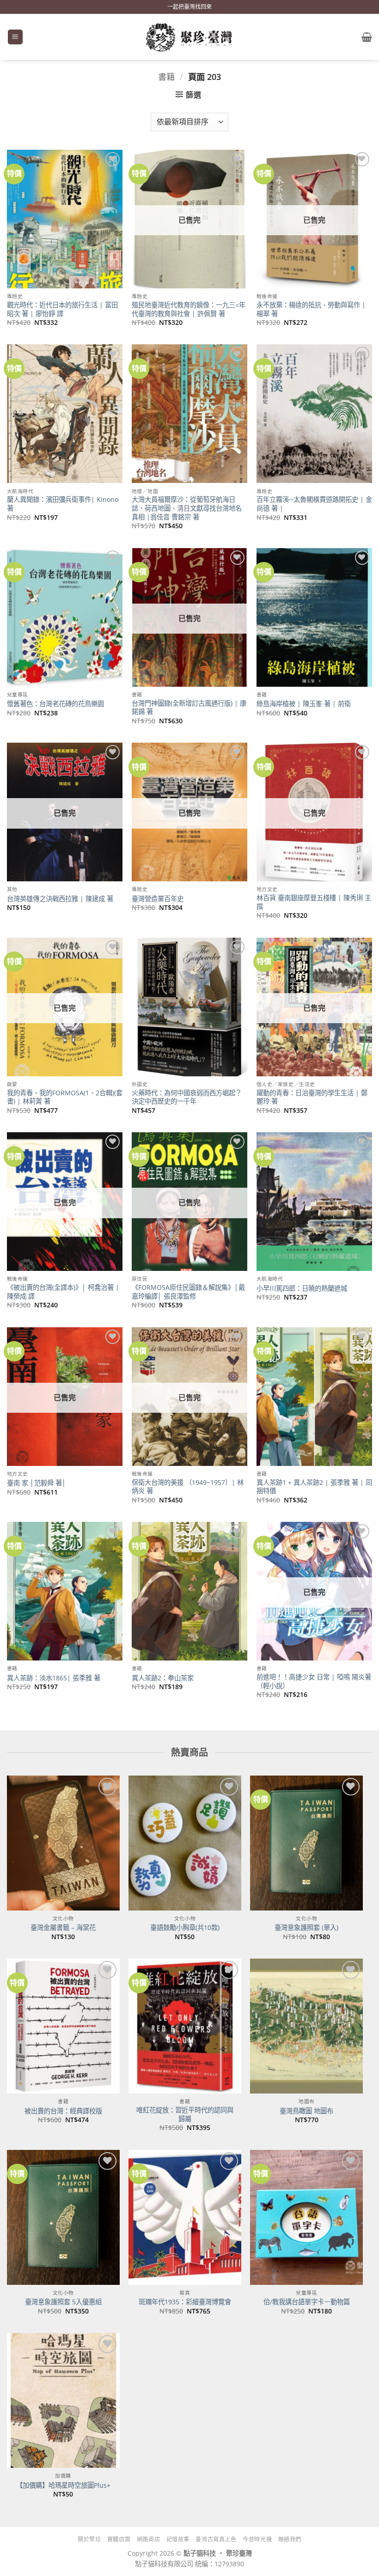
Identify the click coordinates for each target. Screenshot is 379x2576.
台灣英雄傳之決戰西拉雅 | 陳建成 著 (60, 899)
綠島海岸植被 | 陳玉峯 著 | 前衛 (304, 704)
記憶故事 (178, 2539)
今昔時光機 (257, 2539)
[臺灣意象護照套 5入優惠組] (63, 2217)
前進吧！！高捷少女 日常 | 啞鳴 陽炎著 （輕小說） (314, 1682)
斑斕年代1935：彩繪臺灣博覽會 (185, 2302)
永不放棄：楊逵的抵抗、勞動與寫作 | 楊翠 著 (311, 309)
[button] (15, 37)
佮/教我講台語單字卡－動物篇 (307, 2302)
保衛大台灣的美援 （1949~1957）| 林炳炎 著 (188, 1487)
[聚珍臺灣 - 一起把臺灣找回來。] (189, 37)
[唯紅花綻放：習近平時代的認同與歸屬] (185, 2026)
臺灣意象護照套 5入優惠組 (63, 2302)
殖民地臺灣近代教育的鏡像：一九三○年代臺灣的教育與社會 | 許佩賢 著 (189, 309)
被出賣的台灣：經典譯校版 (63, 2111)
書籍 (166, 76)
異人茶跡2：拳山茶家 (163, 1678)
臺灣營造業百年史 (158, 899)
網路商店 (148, 2539)
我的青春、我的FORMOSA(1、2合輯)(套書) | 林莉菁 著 (65, 1097)
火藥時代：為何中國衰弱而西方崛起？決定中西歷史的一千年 (187, 1097)
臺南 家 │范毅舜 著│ (37, 1483)
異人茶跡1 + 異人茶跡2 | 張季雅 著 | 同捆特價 (314, 1487)
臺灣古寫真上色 (216, 2539)
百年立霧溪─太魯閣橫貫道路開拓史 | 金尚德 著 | (314, 504)
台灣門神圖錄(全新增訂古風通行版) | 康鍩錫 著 (189, 708)
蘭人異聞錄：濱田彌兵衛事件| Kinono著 (63, 504)
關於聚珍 (89, 2539)
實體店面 (119, 2539)
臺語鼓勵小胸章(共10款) (185, 1928)
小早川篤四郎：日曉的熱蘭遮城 (302, 1288)
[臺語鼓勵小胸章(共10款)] (185, 1843)
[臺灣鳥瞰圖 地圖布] (306, 2026)
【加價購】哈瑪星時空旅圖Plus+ (63, 2485)
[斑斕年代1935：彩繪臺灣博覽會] (185, 2217)
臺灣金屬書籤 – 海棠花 (63, 1928)
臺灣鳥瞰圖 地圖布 (306, 2111)
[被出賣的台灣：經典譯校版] (63, 2026)
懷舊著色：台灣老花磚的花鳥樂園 (55, 704)
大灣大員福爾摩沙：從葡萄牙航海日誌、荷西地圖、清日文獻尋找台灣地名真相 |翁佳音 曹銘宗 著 (187, 508)
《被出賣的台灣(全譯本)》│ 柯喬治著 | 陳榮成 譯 (63, 1292)
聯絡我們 (290, 2539)
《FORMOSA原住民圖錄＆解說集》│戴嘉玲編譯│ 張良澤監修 (188, 1292)
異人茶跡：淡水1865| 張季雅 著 (54, 1678)
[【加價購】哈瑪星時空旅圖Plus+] (63, 2400)
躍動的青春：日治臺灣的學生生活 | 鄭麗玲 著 (312, 1097)
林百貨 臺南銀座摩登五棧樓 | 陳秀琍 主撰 (314, 902)
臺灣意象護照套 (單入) (306, 1928)
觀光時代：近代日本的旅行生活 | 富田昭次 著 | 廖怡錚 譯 (62, 309)
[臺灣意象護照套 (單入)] (306, 1843)
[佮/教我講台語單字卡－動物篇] (306, 2217)
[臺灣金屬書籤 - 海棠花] (63, 1843)
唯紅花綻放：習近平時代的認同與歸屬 (185, 2115)
